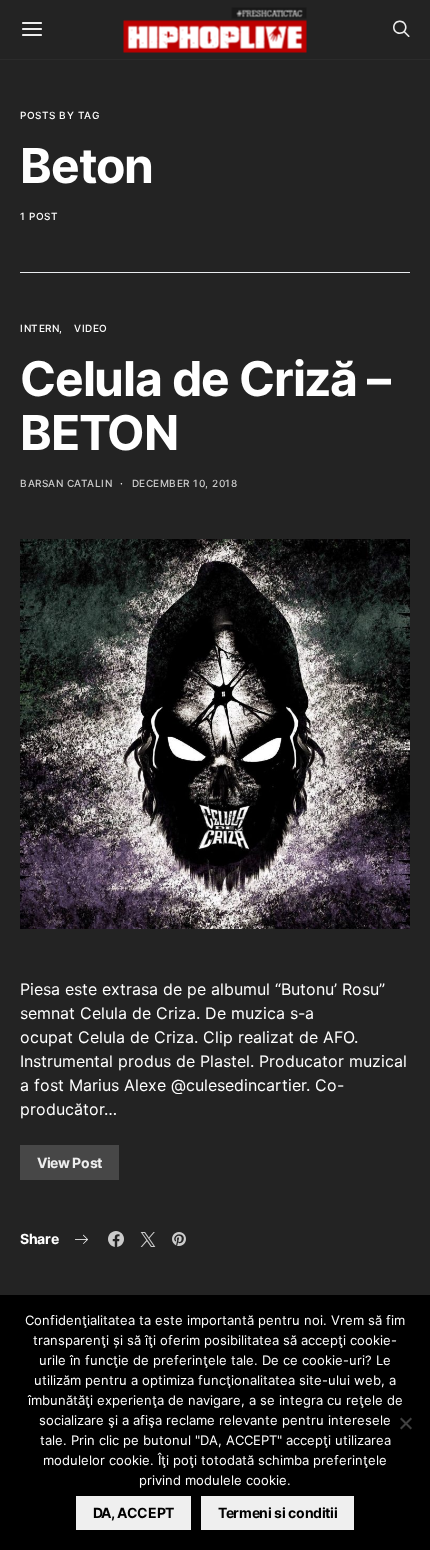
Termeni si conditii (277, 1512)
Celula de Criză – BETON (205, 405)
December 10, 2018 (185, 483)
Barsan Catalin (66, 483)
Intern (39, 328)
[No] (405, 1423)
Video (91, 328)
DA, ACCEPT (134, 1512)
